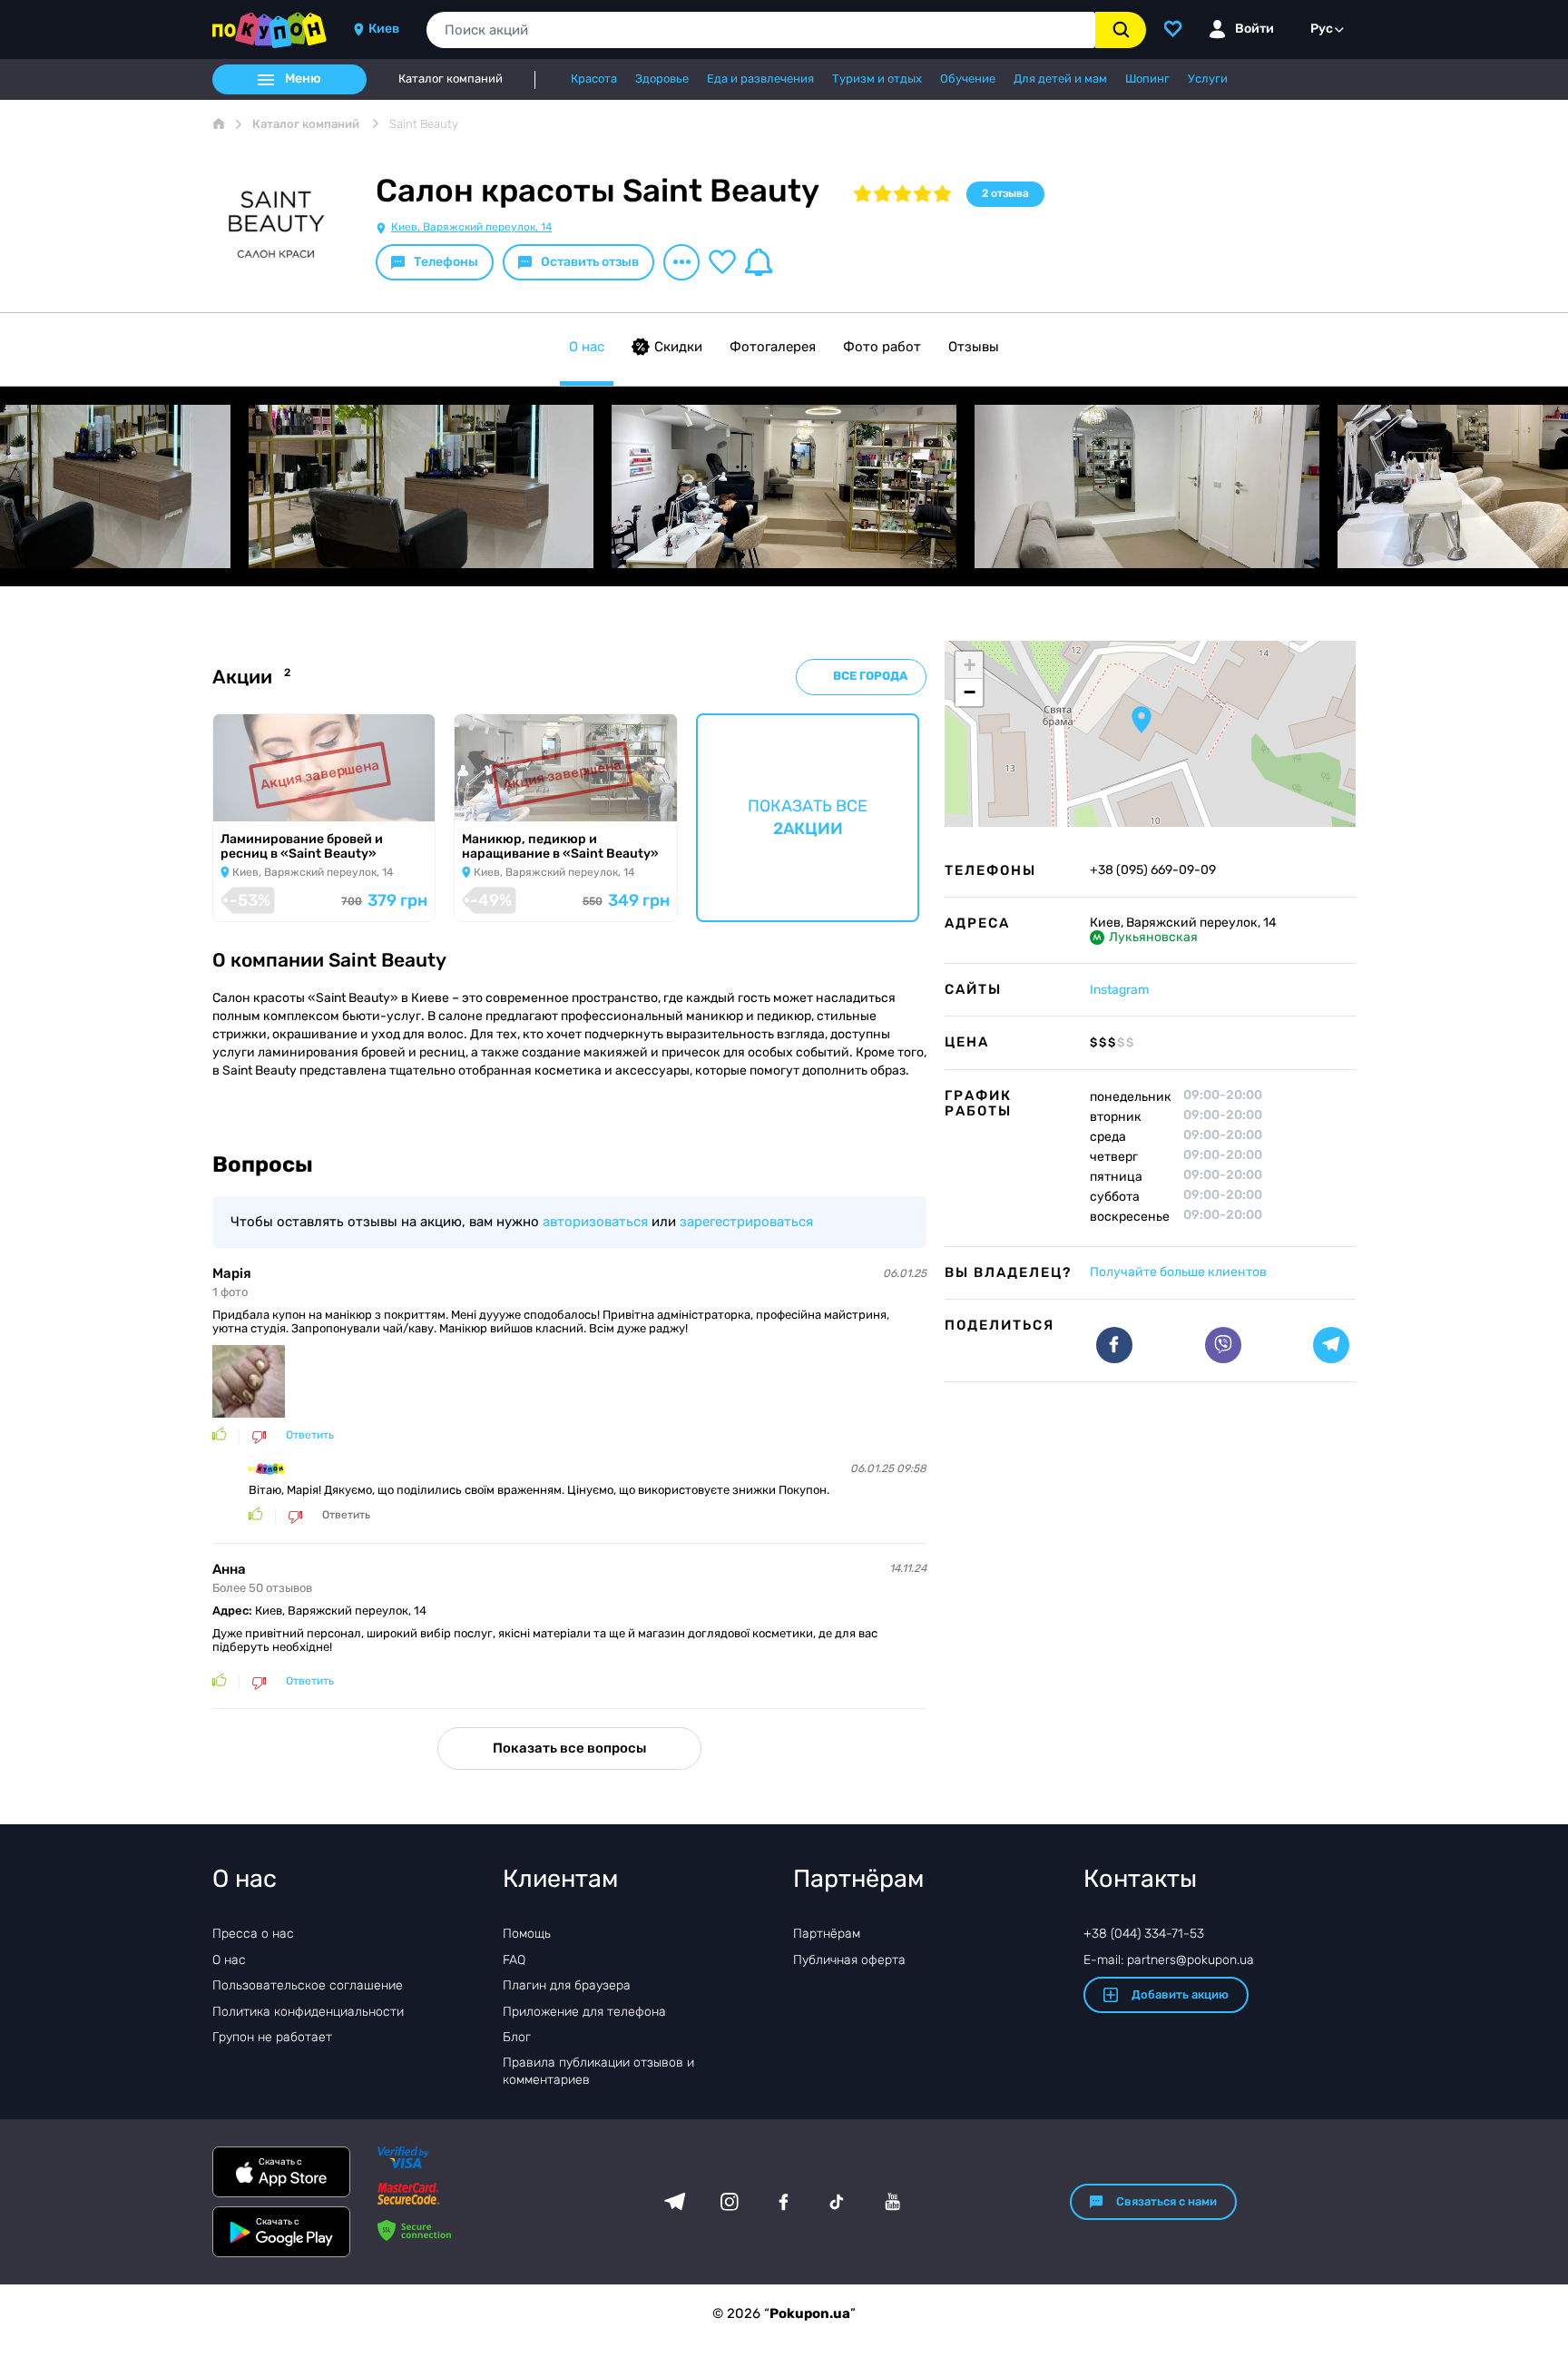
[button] (1142, 720)
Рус (1322, 29)
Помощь (527, 1934)
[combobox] (761, 30)
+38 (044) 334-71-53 (1144, 1934)
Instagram (1119, 990)
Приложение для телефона (584, 2012)
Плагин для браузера (567, 1985)
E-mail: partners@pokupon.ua (1169, 1960)
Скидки (678, 347)
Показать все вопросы (569, 1748)
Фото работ (882, 347)
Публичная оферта (849, 1960)
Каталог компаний (451, 79)
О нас (587, 347)
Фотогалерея (773, 347)
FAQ (514, 1960)
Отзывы (974, 347)
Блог (517, 2037)
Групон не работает (272, 2037)
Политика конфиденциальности (308, 2012)
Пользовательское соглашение (308, 1985)
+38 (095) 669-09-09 (1153, 870)
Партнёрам (827, 1934)
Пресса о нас (253, 1934)
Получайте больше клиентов (1178, 1272)
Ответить (310, 1435)
